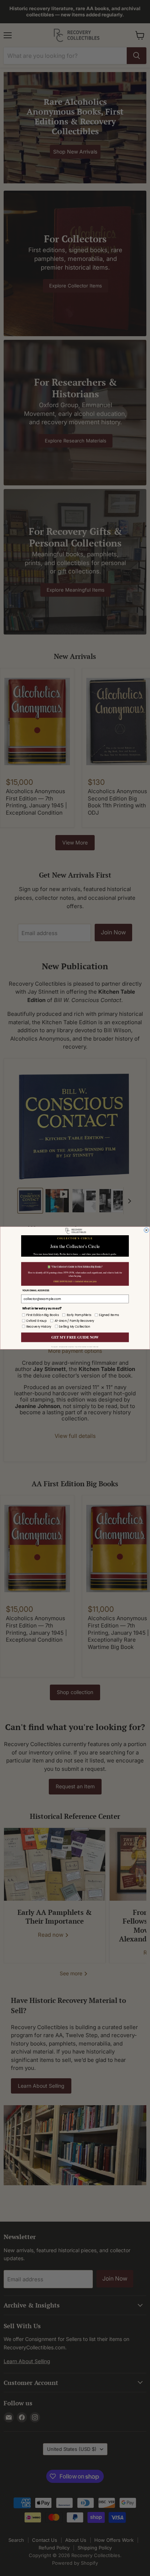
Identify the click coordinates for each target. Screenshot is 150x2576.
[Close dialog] (147, 1230)
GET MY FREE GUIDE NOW (75, 1337)
